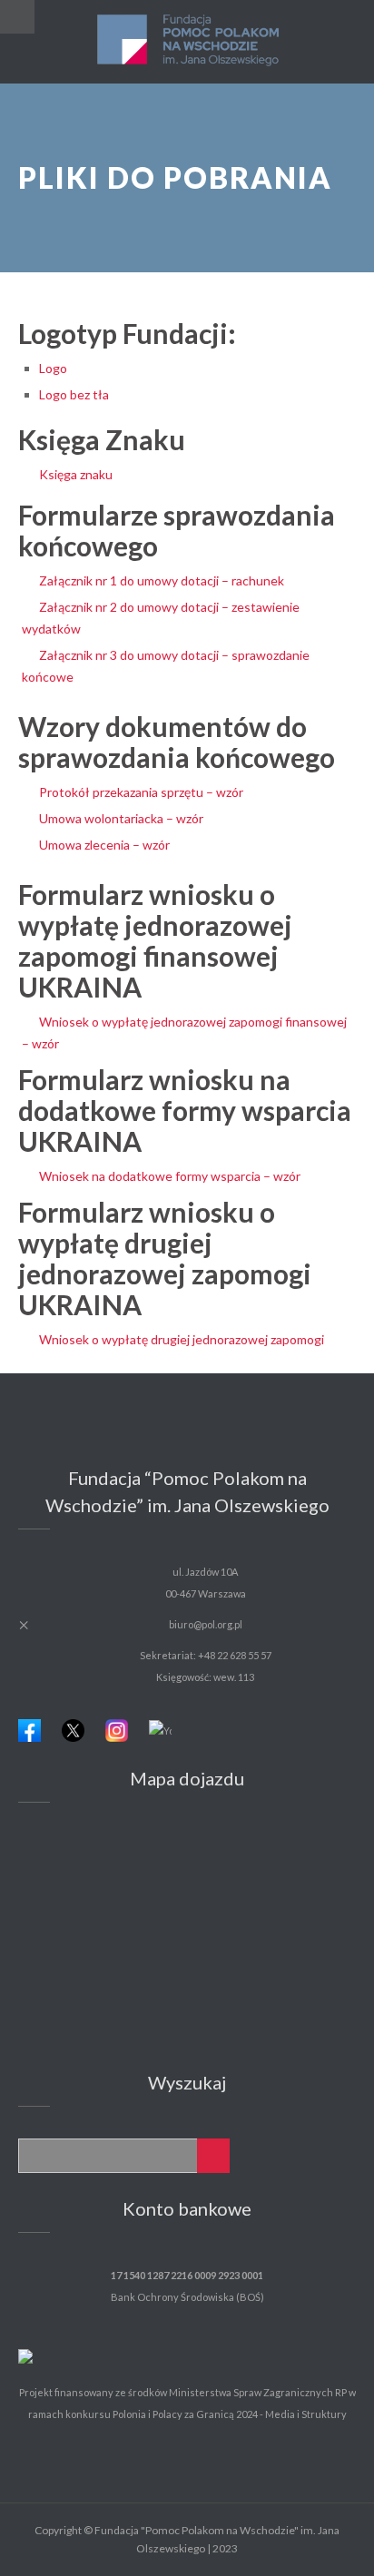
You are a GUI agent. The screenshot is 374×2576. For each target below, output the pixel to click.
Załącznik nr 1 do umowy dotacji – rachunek (162, 580)
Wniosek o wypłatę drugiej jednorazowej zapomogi (182, 1339)
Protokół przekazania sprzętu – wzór (141, 792)
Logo (53, 368)
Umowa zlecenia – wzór (104, 845)
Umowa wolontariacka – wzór (121, 818)
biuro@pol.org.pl (206, 1624)
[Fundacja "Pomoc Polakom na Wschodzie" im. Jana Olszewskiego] (187, 42)
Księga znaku (76, 474)
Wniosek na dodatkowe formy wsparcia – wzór (170, 1176)
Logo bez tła (74, 394)
